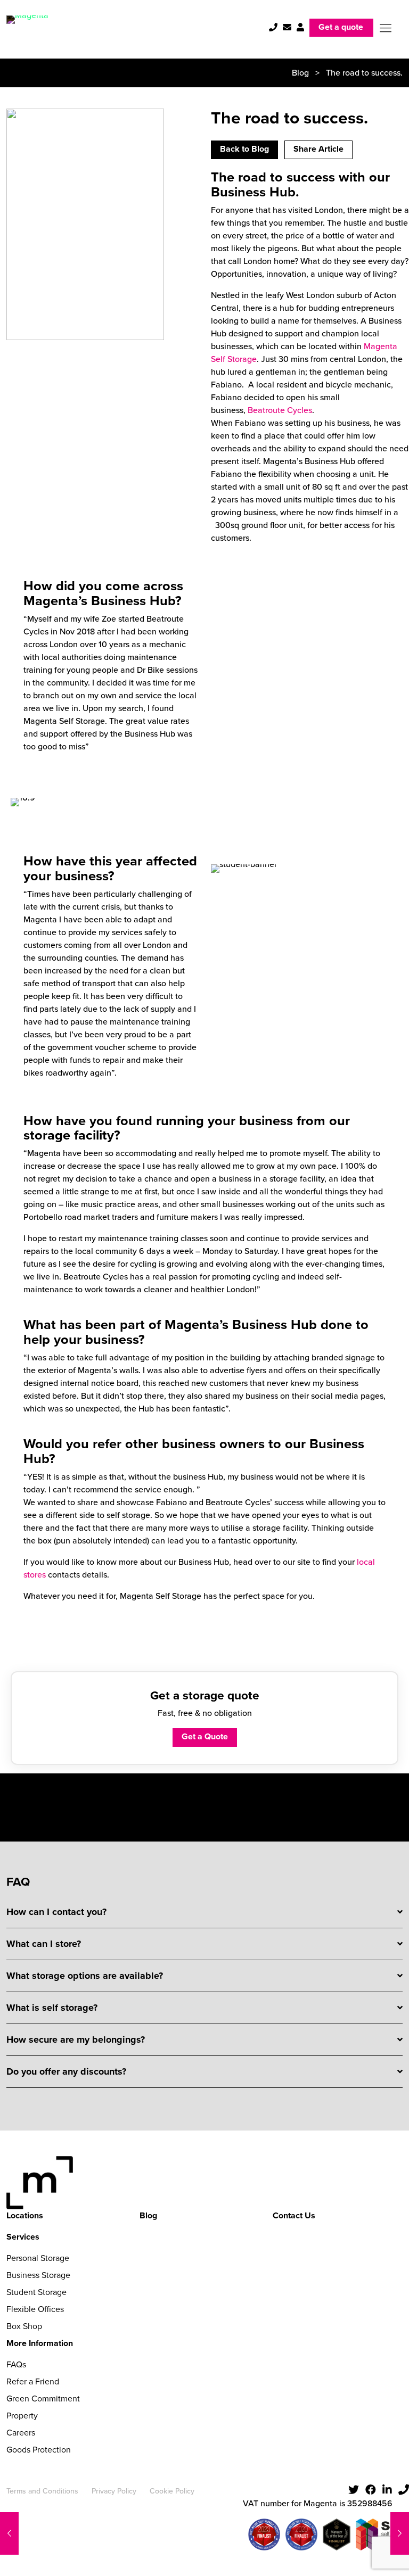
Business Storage (38, 2275)
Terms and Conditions (42, 2491)
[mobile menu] (386, 28)
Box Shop (24, 2326)
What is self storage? (52, 2008)
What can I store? (44, 1944)
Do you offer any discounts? (66, 2071)
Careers (21, 2433)
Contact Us (294, 2215)
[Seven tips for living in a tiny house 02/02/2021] (400, 2533)
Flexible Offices (35, 2309)
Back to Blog (244, 149)
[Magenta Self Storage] (27, 28)
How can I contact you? (56, 1912)
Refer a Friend (33, 2381)
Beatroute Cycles (280, 410)
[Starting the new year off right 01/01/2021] (9, 2533)
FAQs (16, 2364)
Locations (25, 2215)
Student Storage (36, 2292)
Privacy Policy (114, 2491)
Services (23, 2237)
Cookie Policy (172, 2491)
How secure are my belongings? (76, 2040)
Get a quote (341, 27)
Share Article (318, 149)
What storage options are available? (85, 1976)
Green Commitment (43, 2399)
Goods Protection (39, 2450)
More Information (40, 2343)
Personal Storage (38, 2258)
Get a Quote (205, 1736)
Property (22, 2416)
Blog (300, 73)
